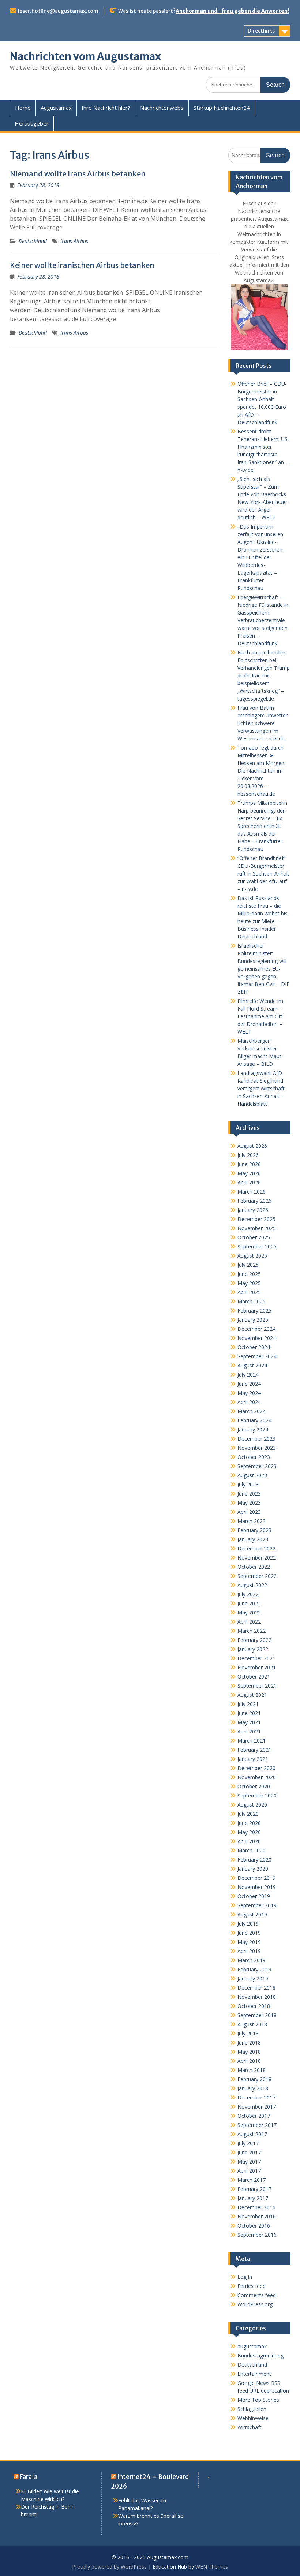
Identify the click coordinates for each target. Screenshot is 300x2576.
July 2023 (248, 1484)
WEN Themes (212, 2567)
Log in (245, 2277)
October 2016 (254, 2226)
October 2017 (254, 2116)
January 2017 (253, 2198)
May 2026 (249, 1173)
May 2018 (249, 2052)
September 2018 (257, 2015)
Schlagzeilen (252, 2409)
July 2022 (248, 1594)
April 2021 (249, 1731)
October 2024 (254, 1347)
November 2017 (257, 2107)
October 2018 (254, 2006)
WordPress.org (255, 2304)
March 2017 (252, 2180)
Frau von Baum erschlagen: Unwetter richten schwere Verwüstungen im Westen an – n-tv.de (262, 723)
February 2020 (254, 1860)
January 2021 (253, 1759)
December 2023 (256, 1439)
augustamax (252, 2346)
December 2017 (256, 2097)
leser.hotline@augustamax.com (58, 11)
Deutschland (33, 241)
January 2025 (253, 1320)
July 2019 (248, 1924)
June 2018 (249, 2043)
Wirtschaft (250, 2427)
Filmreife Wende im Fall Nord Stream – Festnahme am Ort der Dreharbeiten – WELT (260, 1016)
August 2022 (252, 1585)
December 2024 (256, 1329)
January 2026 (253, 1210)
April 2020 (249, 1841)
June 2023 (249, 1494)
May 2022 (249, 1612)
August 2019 (252, 1914)
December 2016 (256, 2207)
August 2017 (252, 2134)
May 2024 (249, 1393)
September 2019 (257, 1905)
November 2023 (257, 1448)
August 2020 (252, 1805)
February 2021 (254, 1750)
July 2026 (248, 1155)
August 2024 (252, 1365)
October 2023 (254, 1457)
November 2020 (257, 1777)
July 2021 (248, 1704)
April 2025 (249, 1292)
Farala (29, 2477)
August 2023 (252, 1475)
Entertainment (254, 2374)
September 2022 (257, 1576)
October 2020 (254, 1786)
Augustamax (56, 108)
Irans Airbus (74, 241)
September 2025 (257, 1246)
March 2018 (252, 2070)
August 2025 (252, 1256)
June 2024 (249, 1384)
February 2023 (254, 1530)
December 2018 (256, 1988)
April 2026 (249, 1182)
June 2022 (249, 1603)
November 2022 (257, 1558)
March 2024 (252, 1411)
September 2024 (257, 1356)
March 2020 (252, 1850)
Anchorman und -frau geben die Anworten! (232, 11)
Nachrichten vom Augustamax (85, 56)
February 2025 (254, 1311)
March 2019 (252, 1960)
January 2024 (253, 1429)
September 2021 (257, 1686)
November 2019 (257, 1887)
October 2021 (254, 1677)
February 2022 (254, 1640)
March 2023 (252, 1521)
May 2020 (249, 1832)
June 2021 (249, 1713)
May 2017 (249, 2161)
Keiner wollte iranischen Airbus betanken (82, 265)
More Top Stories (258, 2400)
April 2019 (249, 1951)
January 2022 (253, 1649)
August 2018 (252, 2024)
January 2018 (253, 2088)
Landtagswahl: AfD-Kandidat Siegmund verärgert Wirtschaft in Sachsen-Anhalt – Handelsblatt (261, 1088)
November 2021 (257, 1667)
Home (23, 108)
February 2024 (254, 1420)
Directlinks (261, 31)
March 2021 (252, 1741)
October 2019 (254, 1896)
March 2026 (252, 1192)
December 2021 (256, 1658)
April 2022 (249, 1622)
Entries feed (252, 2286)
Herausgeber (32, 123)
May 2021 (249, 1722)
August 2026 (252, 1146)
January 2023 (253, 1539)
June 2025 (249, 1274)
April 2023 (249, 1512)
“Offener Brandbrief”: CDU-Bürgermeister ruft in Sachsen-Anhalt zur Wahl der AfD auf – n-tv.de (263, 873)
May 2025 (249, 1283)
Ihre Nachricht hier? (106, 108)
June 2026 (249, 1164)
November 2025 (257, 1228)
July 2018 (248, 2033)
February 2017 (254, 2189)
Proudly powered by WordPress (109, 2567)
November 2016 (257, 2216)
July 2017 (248, 2143)
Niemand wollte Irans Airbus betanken (78, 174)
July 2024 (248, 1375)
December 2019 (256, 1878)
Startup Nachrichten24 (222, 108)
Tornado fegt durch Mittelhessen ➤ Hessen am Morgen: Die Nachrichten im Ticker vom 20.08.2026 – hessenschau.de (261, 771)
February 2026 (254, 1201)
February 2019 (254, 1969)
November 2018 (257, 1997)
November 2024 (257, 1338)
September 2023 (257, 1466)
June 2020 (249, 1823)
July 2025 (248, 1265)
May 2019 (249, 1942)
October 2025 (254, 1237)
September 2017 (257, 2125)
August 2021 (252, 1695)
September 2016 (257, 2235)
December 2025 (256, 1219)
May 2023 (249, 1503)
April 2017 (249, 2171)
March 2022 (252, 1631)
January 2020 (253, 1869)
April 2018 (249, 2061)
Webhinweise (253, 2418)
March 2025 (252, 1301)
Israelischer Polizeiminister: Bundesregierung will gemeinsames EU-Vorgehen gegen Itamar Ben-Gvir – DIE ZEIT (263, 969)
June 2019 (249, 1933)
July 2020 (248, 1814)
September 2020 (257, 1795)
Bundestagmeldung (260, 2355)
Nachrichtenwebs (162, 108)
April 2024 (249, 1402)
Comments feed (257, 2295)
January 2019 (253, 1978)
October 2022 (254, 1567)
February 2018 (254, 2079)
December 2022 (256, 1548)
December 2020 (256, 1768)
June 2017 (249, 2152)
